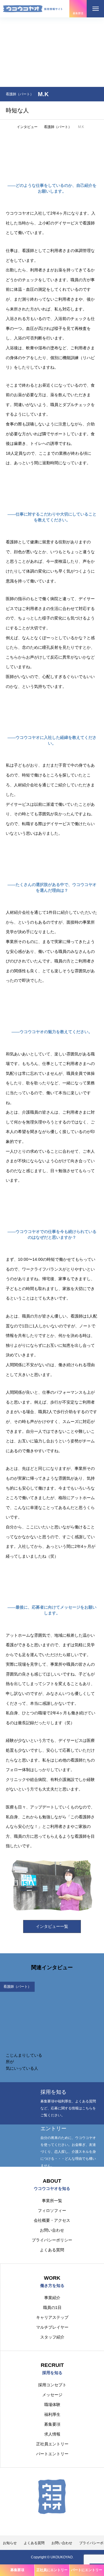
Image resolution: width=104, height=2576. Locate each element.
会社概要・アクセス (52, 2220)
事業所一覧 (52, 2201)
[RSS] (65, 2522)
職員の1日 (52, 2308)
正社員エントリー (52, 2444)
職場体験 (52, 2405)
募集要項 (52, 2424)
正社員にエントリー (52, 2570)
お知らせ (10, 2543)
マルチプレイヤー (52, 2327)
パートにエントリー (87, 2570)
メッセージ (52, 2395)
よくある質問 (52, 2250)
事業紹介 (52, 2298)
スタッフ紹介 (52, 2337)
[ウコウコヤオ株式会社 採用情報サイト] (33, 9)
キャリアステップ (52, 2317)
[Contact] (56, 2522)
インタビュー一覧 (52, 1926)
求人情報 (52, 2434)
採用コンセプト (52, 2385)
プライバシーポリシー (52, 2240)
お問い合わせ (52, 2230)
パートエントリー (52, 2454)
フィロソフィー (52, 2210)
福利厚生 (52, 2414)
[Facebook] (48, 2522)
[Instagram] (39, 2522)
